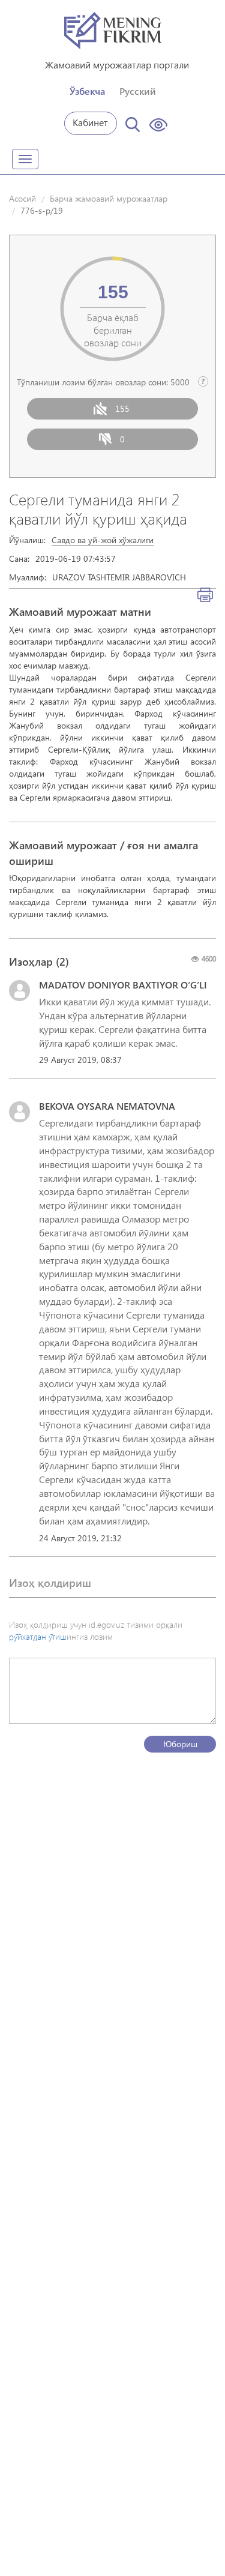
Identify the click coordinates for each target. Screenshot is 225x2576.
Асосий (22, 198)
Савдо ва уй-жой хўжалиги (103, 540)
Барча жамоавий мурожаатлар (109, 198)
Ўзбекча (87, 91)
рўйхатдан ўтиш (38, 1636)
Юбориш (180, 1744)
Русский (138, 91)
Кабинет (90, 122)
